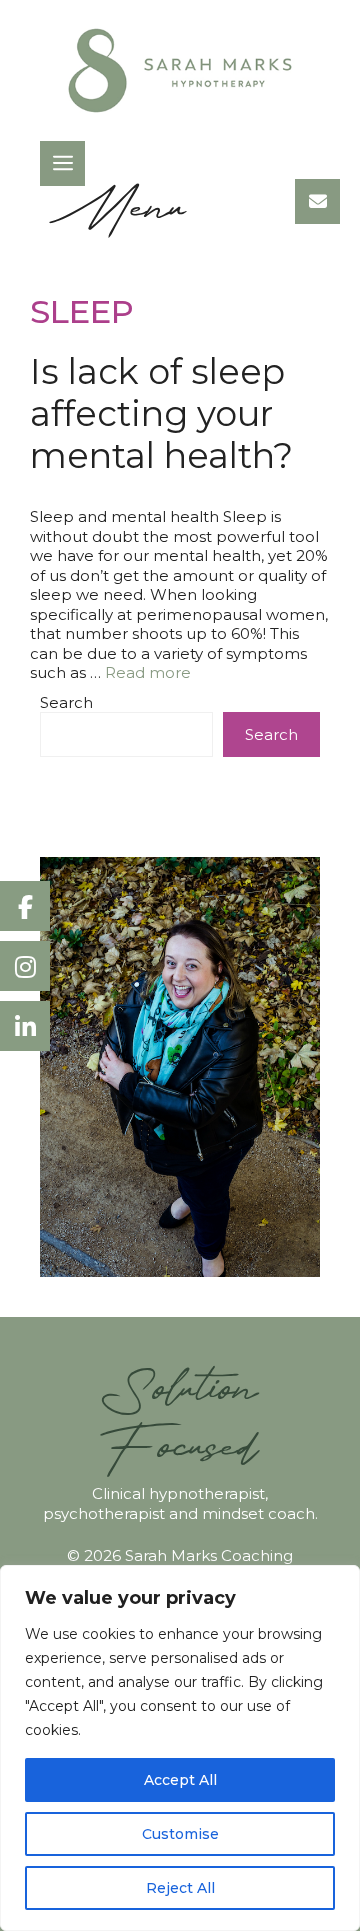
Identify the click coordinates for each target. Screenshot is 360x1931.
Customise (180, 1834)
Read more (148, 672)
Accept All (180, 1780)
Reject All (180, 1888)
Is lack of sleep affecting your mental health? (161, 413)
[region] (180, 1748)
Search (66, 702)
